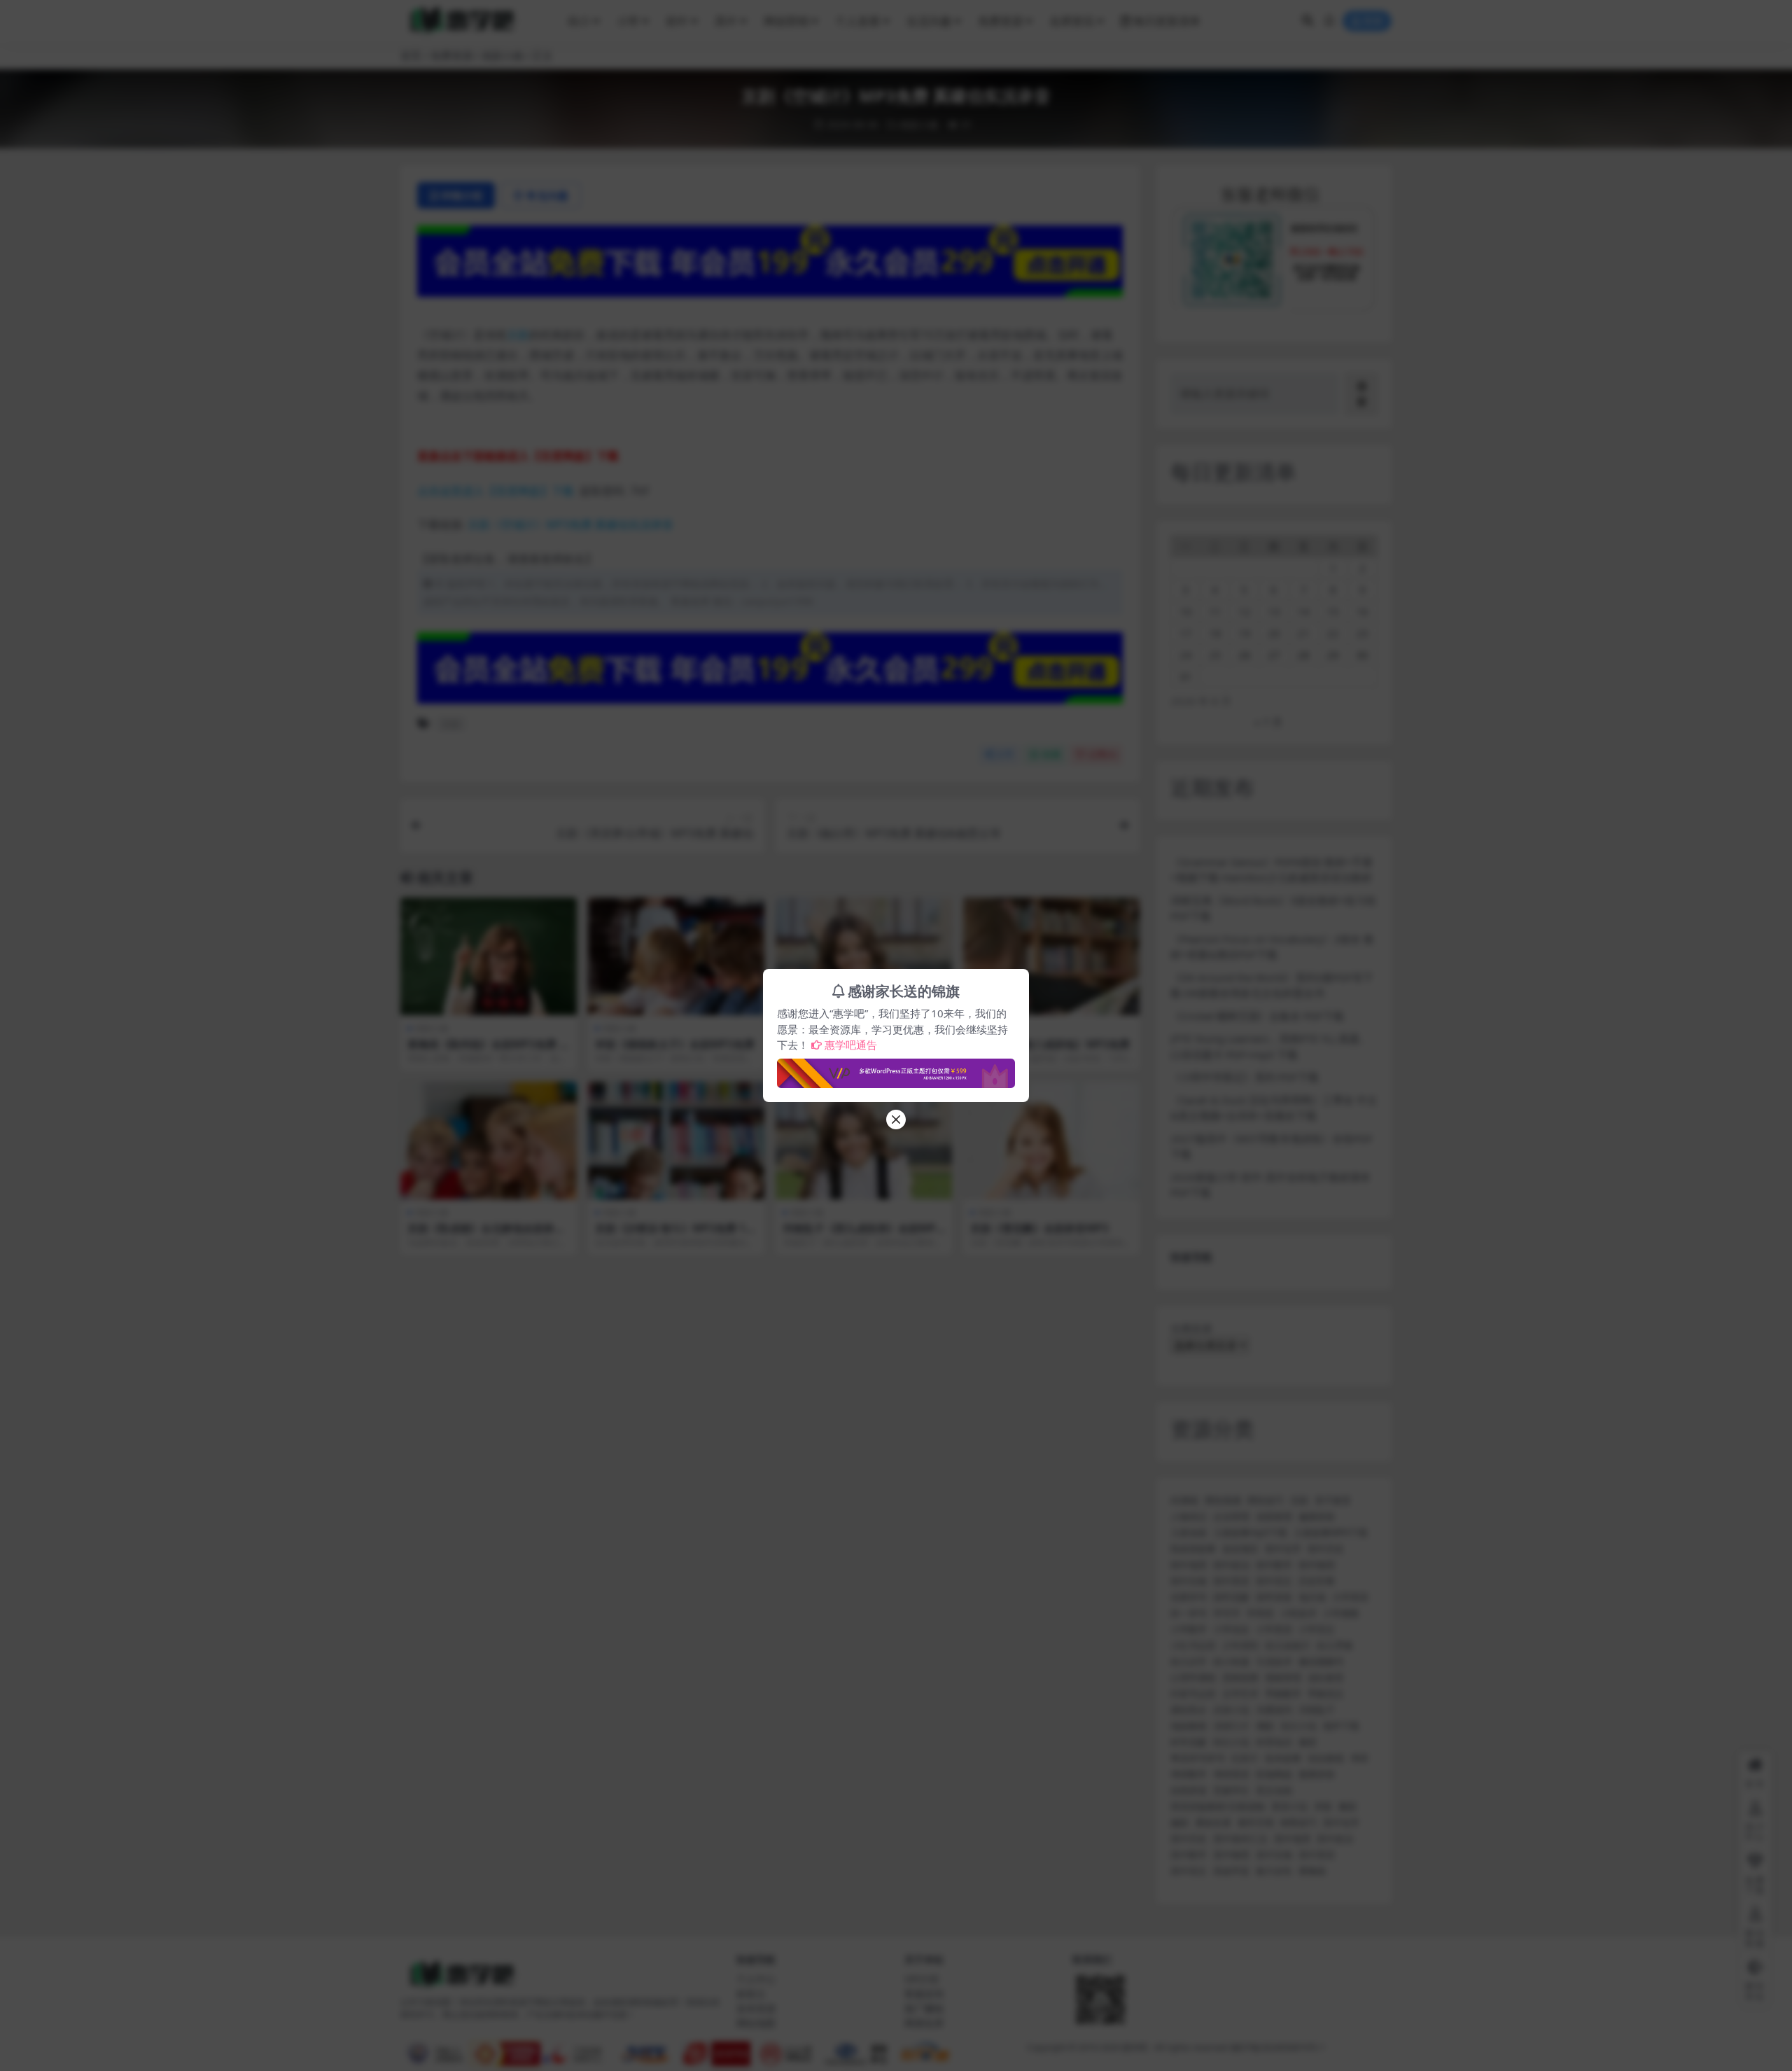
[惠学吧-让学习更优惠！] (896, 1069)
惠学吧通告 (851, 1045)
